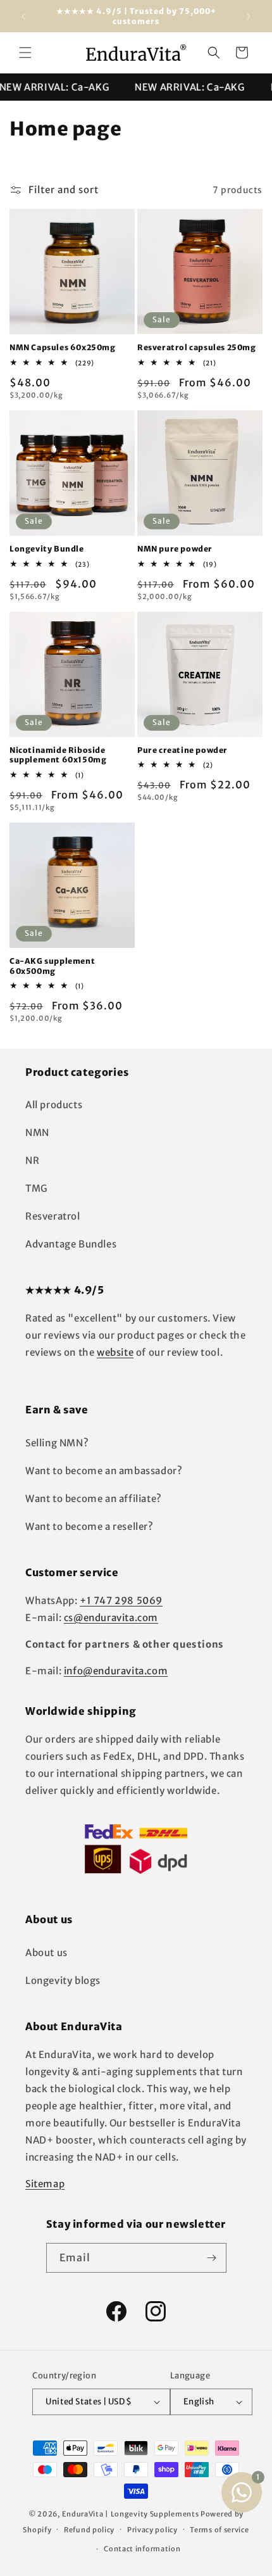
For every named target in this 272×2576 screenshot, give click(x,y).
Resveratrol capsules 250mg (197, 347)
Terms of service (219, 2530)
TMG (37, 1188)
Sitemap (45, 2184)
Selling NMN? (57, 1443)
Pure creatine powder (182, 750)
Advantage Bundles (71, 1244)
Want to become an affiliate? (94, 1499)
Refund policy (89, 2530)
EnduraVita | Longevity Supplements (131, 2514)
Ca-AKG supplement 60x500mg (52, 966)
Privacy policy (152, 2530)
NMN (37, 1133)
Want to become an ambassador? (104, 1471)
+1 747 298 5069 (121, 1601)
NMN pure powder (175, 549)
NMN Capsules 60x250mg (63, 347)
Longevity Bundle (47, 549)
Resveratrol (53, 1216)
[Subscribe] (212, 2258)
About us (46, 1953)
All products (54, 1105)
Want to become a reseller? (90, 1526)
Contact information (142, 2549)
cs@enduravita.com (111, 1618)
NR (32, 1160)
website (115, 1352)
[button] (25, 53)
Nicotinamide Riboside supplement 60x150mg (58, 755)
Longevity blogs (63, 1980)
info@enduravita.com (116, 1671)
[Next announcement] (249, 16)
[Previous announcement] (23, 16)
